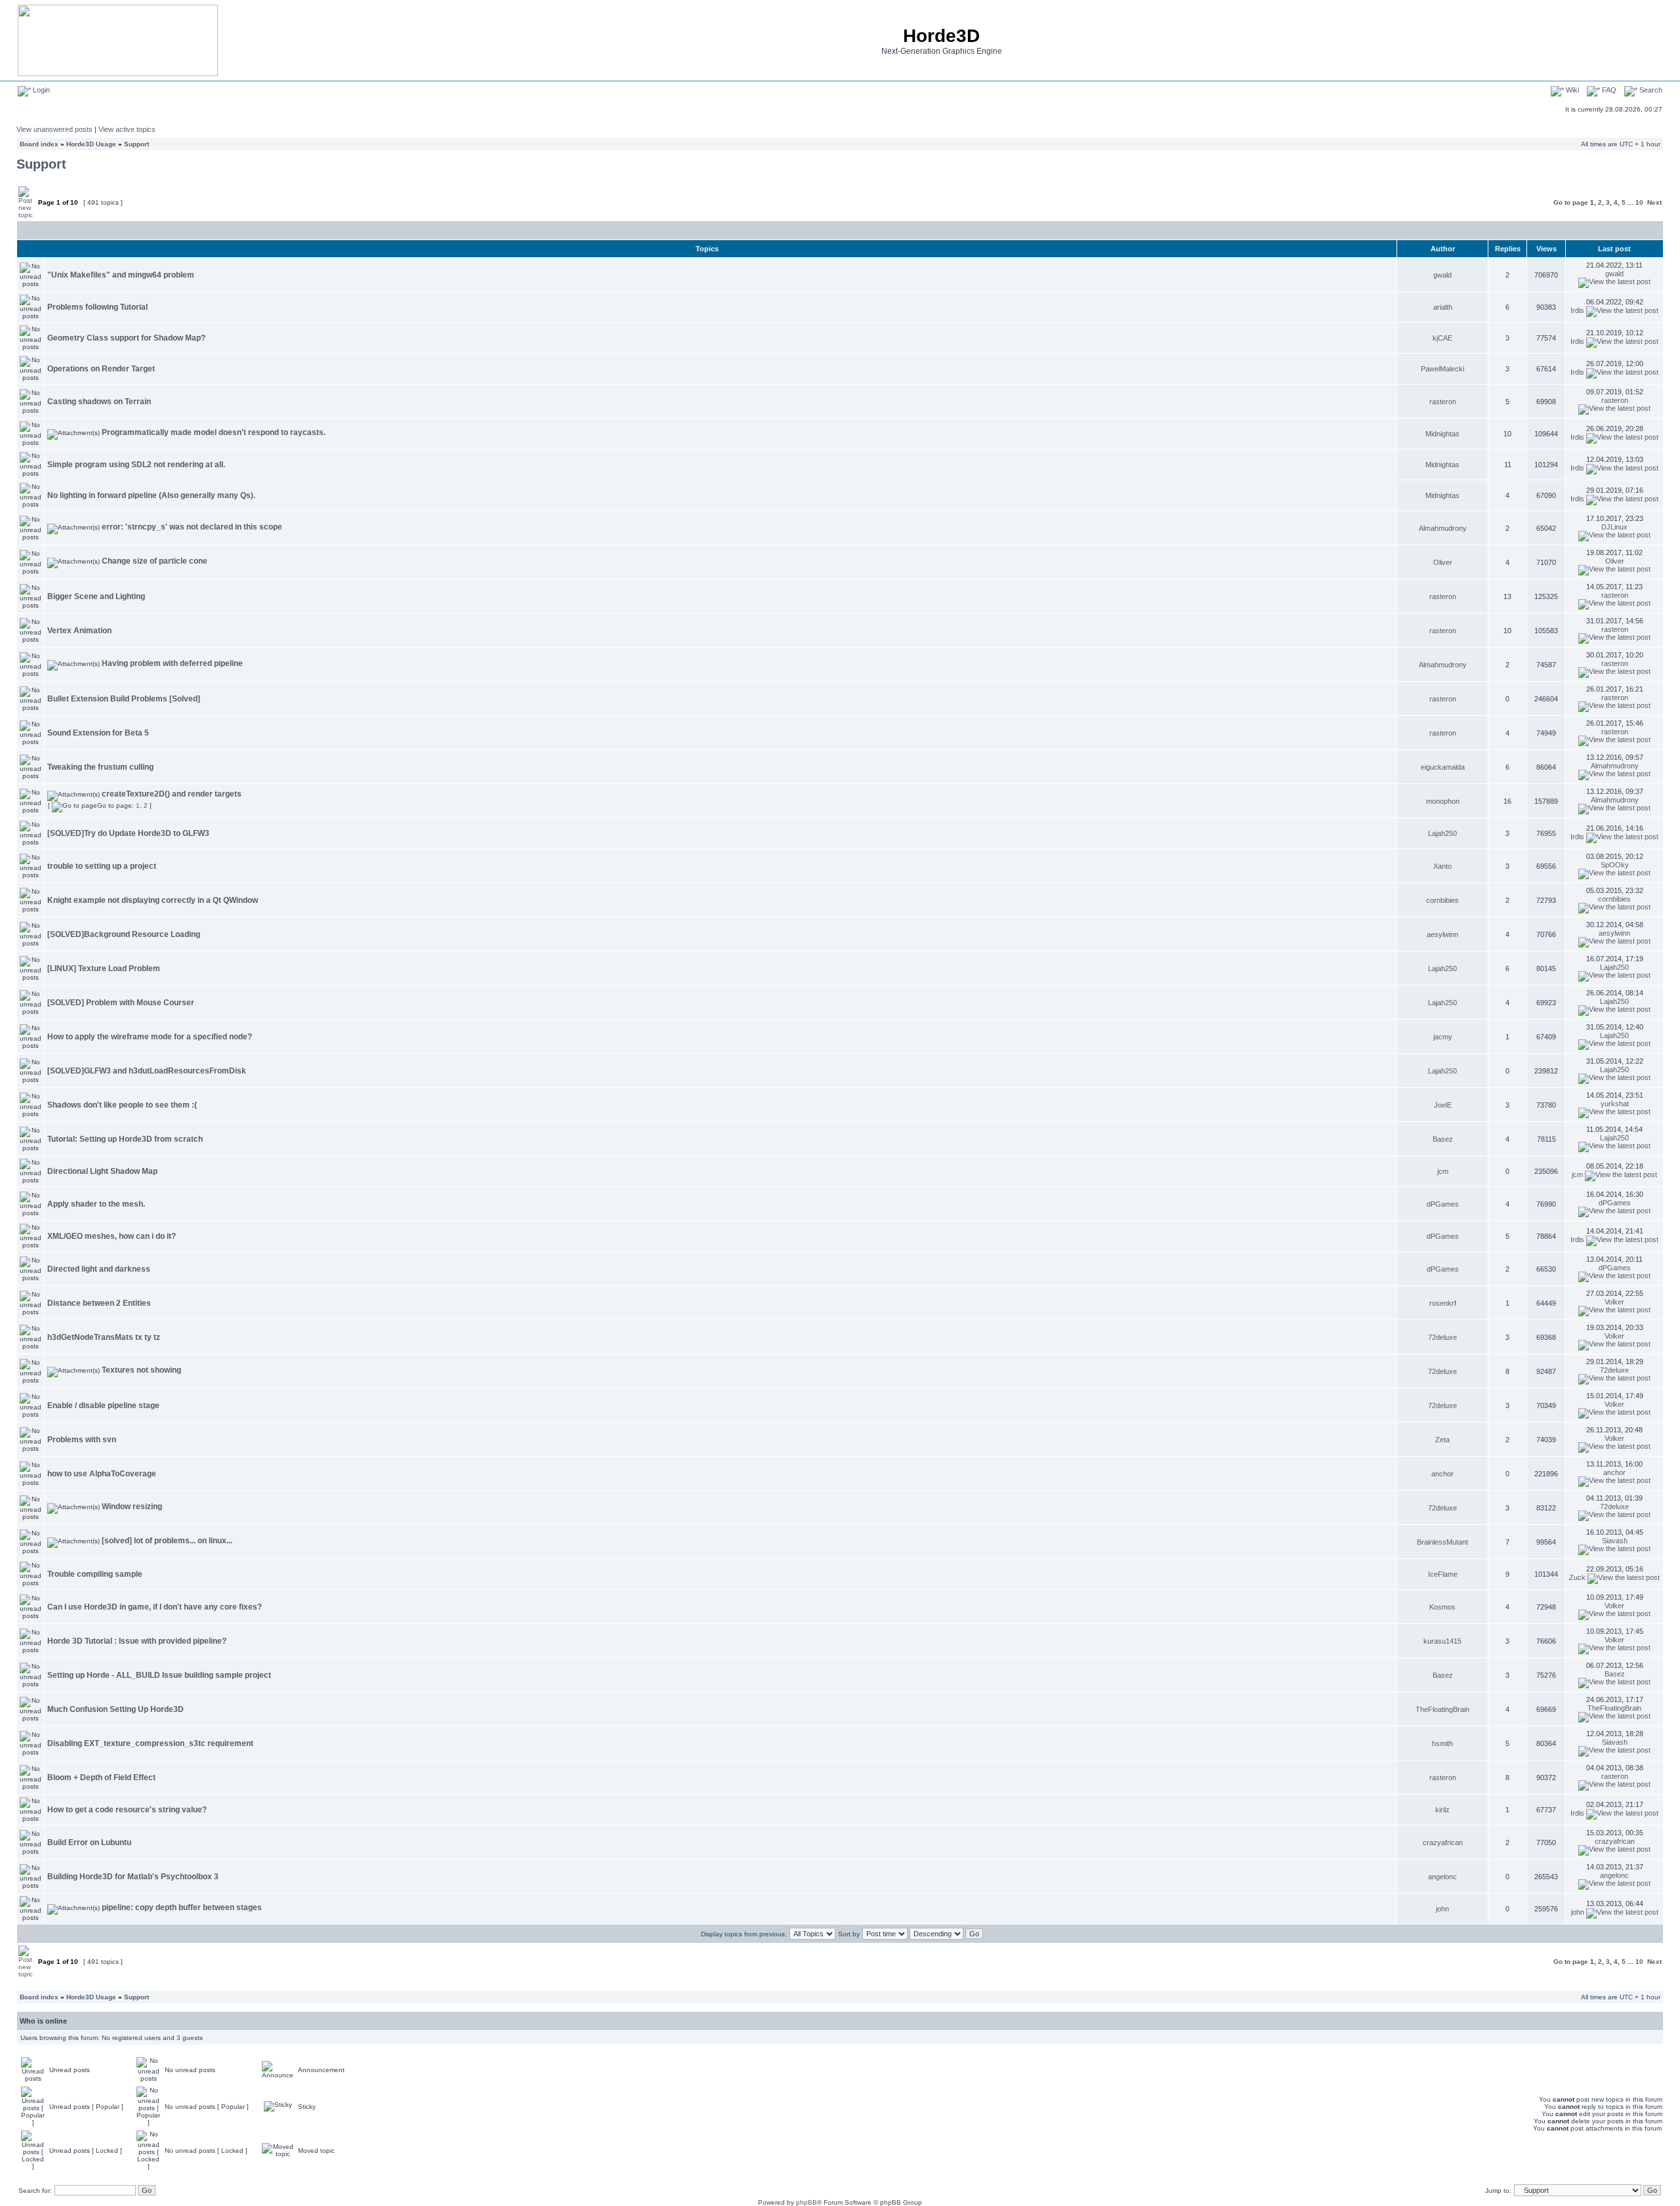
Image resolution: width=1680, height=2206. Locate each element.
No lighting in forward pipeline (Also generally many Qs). (151, 495)
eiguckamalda (1443, 767)
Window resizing (132, 1507)
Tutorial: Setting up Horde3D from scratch (125, 1139)
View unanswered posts (54, 129)
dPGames (1443, 1204)
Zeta (1442, 1440)
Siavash (1615, 1541)
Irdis (1577, 310)
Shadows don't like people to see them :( (122, 1105)
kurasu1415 (1442, 1641)
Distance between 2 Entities (99, 1303)
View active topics (127, 129)
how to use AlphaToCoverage (102, 1474)
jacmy (1443, 1037)
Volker (1614, 1302)
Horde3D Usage (91, 144)
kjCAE (1442, 338)
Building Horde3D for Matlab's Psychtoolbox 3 (133, 1877)
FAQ (1608, 90)
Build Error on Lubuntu (89, 1842)
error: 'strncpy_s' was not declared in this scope (192, 527)
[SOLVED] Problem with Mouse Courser (121, 1003)
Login (40, 90)
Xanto (1442, 866)
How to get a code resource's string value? (127, 1810)
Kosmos (1442, 1607)
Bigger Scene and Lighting (96, 596)
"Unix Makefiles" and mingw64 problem (121, 275)
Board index (39, 144)
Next (1654, 202)
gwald (1442, 275)
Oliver (1443, 562)
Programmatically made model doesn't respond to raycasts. (214, 432)
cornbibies (1442, 900)
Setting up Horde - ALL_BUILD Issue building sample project (159, 1675)
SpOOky (1615, 865)
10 (1639, 202)
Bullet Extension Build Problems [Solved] (124, 699)
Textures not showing (141, 1370)
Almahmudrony (1443, 528)
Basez (1443, 1139)
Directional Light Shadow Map (102, 1171)
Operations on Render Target (101, 369)
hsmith (1442, 1743)
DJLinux (1614, 527)
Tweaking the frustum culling (100, 767)
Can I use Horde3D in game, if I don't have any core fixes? (155, 1607)
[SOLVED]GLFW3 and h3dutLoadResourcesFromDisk (147, 1071)
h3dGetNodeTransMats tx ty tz (104, 1337)
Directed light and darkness (99, 1269)
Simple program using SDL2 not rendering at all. (136, 465)
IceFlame (1443, 1574)
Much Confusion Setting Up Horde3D (115, 1709)
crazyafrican (1443, 1842)
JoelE (1443, 1105)
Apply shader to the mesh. (96, 1204)
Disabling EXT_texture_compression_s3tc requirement (150, 1743)
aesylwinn (1442, 934)
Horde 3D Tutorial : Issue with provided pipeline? (137, 1641)
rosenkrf (1443, 1303)
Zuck (1577, 1577)
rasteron (1443, 402)
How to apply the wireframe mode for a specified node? (150, 1037)
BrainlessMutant (1442, 1542)
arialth (1443, 307)
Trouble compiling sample (95, 1574)
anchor (1442, 1474)
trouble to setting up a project (102, 866)
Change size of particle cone (155, 561)
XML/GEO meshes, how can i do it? (112, 1236)
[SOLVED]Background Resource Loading (124, 934)
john (1442, 1909)
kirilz (1442, 1810)
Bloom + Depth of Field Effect (101, 1778)
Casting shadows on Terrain (99, 402)
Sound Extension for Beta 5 (98, 733)
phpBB (807, 2202)
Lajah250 (1442, 833)
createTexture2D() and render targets (172, 794)
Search (1650, 90)
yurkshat (1615, 1104)
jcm (1443, 1171)
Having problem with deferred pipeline (172, 663)
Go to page (1571, 202)
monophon (1443, 801)
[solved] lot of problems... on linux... (167, 1541)
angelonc (1442, 1877)
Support (136, 144)
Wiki (1571, 90)
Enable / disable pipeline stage (103, 1405)
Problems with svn (82, 1440)
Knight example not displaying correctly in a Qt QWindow (153, 900)
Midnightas (1442, 434)
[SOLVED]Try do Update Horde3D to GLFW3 (128, 833)
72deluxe (1442, 1337)
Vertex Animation (79, 631)
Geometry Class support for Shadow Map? (126, 338)
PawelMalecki (1442, 369)
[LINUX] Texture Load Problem (104, 968)
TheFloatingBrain (1442, 1709)
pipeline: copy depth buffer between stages (182, 1907)
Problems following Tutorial (97, 307)
